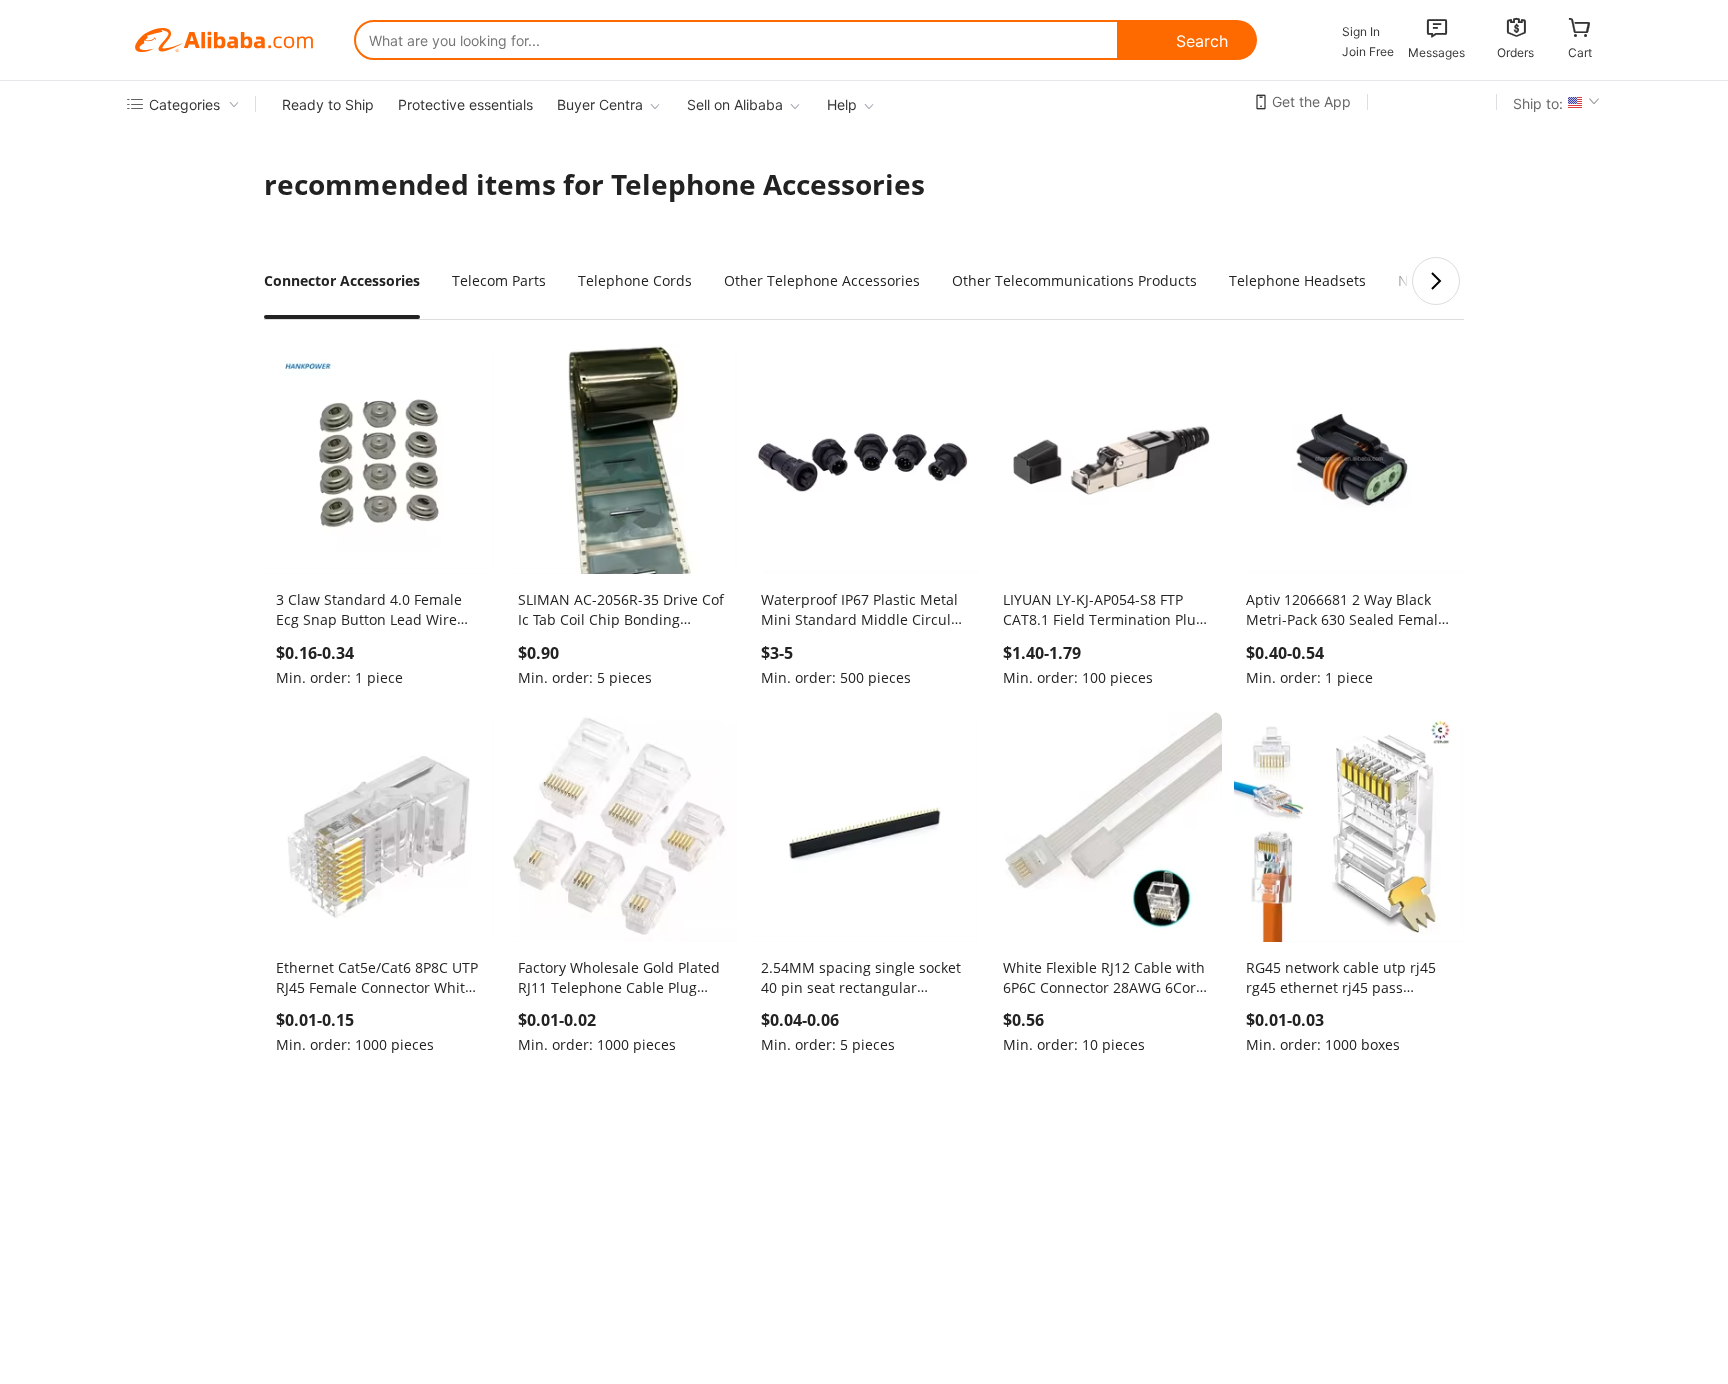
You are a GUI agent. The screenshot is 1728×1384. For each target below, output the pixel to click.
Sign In (1361, 31)
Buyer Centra (600, 104)
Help (842, 104)
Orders (1515, 52)
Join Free (1368, 51)
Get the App (1311, 101)
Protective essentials (465, 104)
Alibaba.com (224, 40)
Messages (1436, 52)
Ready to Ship (328, 104)
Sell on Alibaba (735, 104)
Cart (1580, 52)
